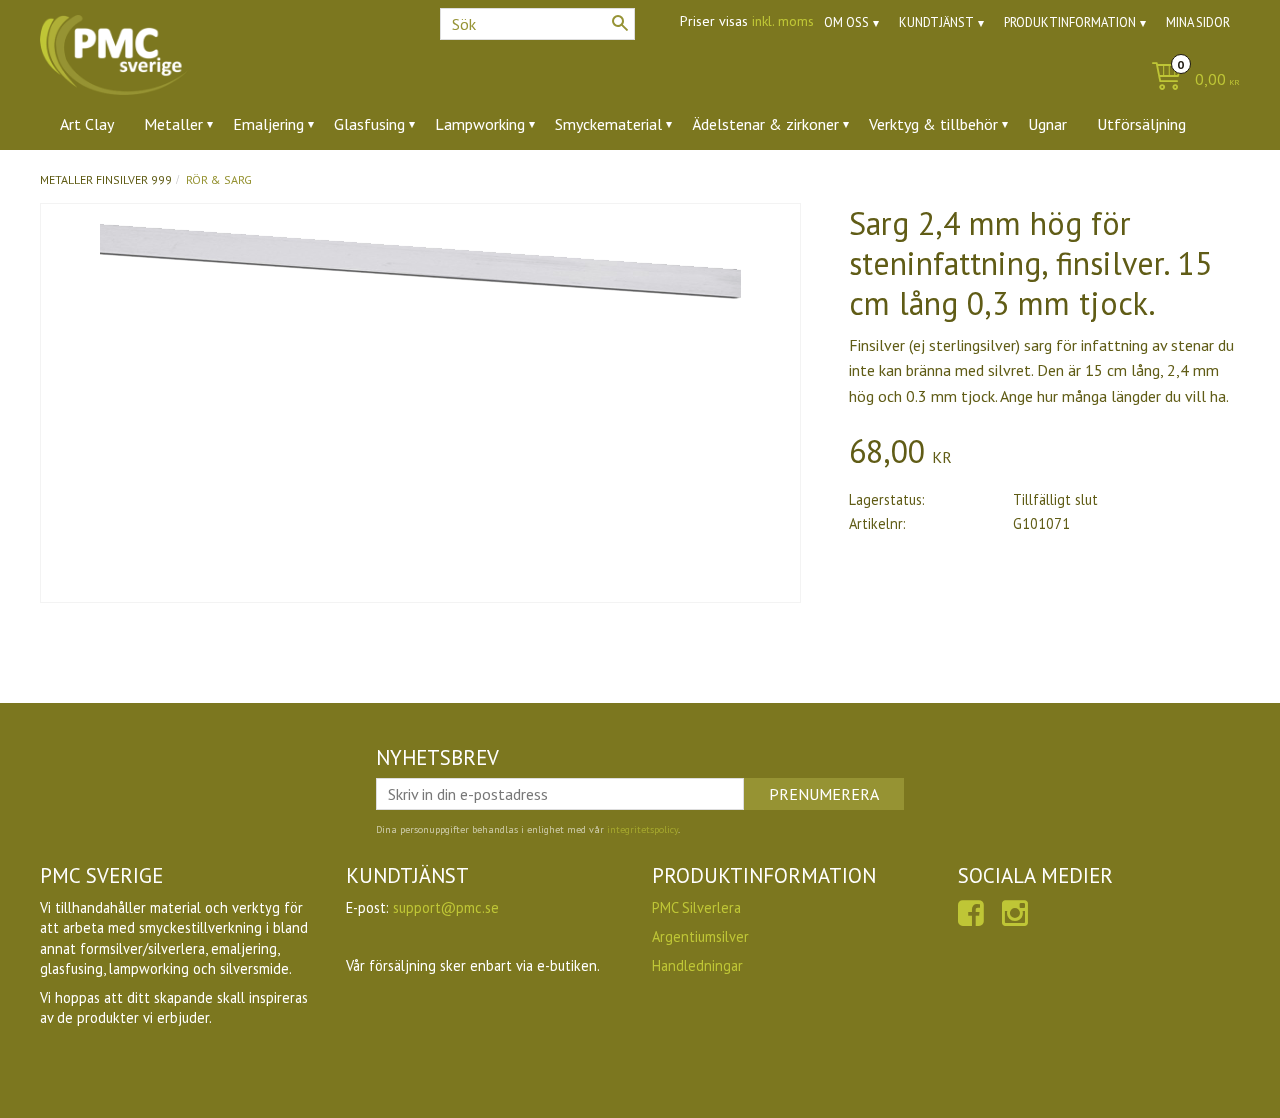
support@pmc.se (446, 907)
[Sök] (620, 23)
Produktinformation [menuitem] (1070, 22)
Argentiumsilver (700, 936)
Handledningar (697, 965)
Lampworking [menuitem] (480, 124)
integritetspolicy (642, 829)
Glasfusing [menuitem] (369, 124)
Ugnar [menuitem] (1047, 124)
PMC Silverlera (696, 907)
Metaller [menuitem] (173, 124)
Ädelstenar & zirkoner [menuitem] (765, 124)
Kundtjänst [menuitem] (936, 22)
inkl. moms (783, 21)
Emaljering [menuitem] (268, 124)
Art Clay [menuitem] (87, 124)
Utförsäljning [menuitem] (1141, 124)
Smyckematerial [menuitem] (608, 124)
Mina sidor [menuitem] (1198, 22)
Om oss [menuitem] (846, 22)
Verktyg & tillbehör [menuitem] (933, 124)
